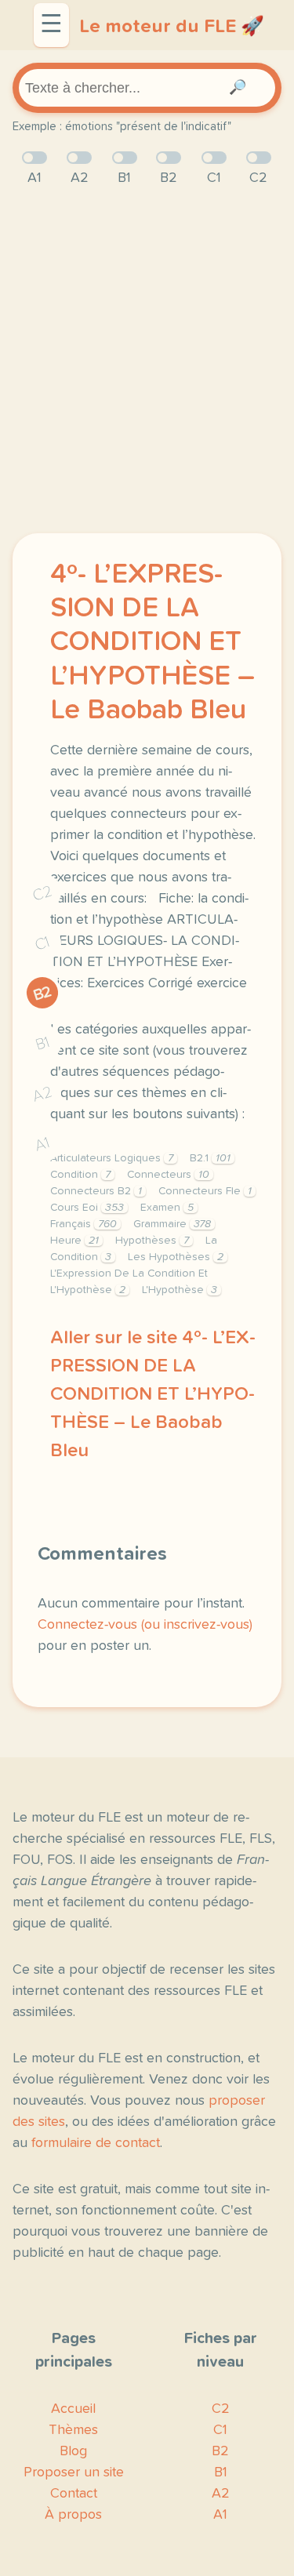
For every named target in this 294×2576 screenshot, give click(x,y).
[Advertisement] (147, 361)
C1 (42, 943)
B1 (43, 1044)
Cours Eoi (87, 1208)
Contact (74, 2494)
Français (83, 1224)
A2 (42, 1094)
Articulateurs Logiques (112, 1158)
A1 (42, 1144)
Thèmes (73, 2430)
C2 (42, 894)
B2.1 (210, 1158)
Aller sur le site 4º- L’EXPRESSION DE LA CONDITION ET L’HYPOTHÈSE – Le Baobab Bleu (153, 1394)
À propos (73, 2515)
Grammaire (172, 1224)
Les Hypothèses (176, 1257)
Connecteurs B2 (96, 1191)
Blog (73, 2451)
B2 (43, 994)
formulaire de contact (96, 2143)
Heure (74, 1241)
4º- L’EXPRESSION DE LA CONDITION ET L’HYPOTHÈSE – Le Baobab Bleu (152, 643)
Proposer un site (74, 2472)
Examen (167, 1208)
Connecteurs (168, 1175)
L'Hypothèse (180, 1290)
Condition (80, 1175)
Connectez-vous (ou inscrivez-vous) (145, 1625)
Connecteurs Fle (205, 1191)
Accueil (73, 2409)
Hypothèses (152, 1241)
